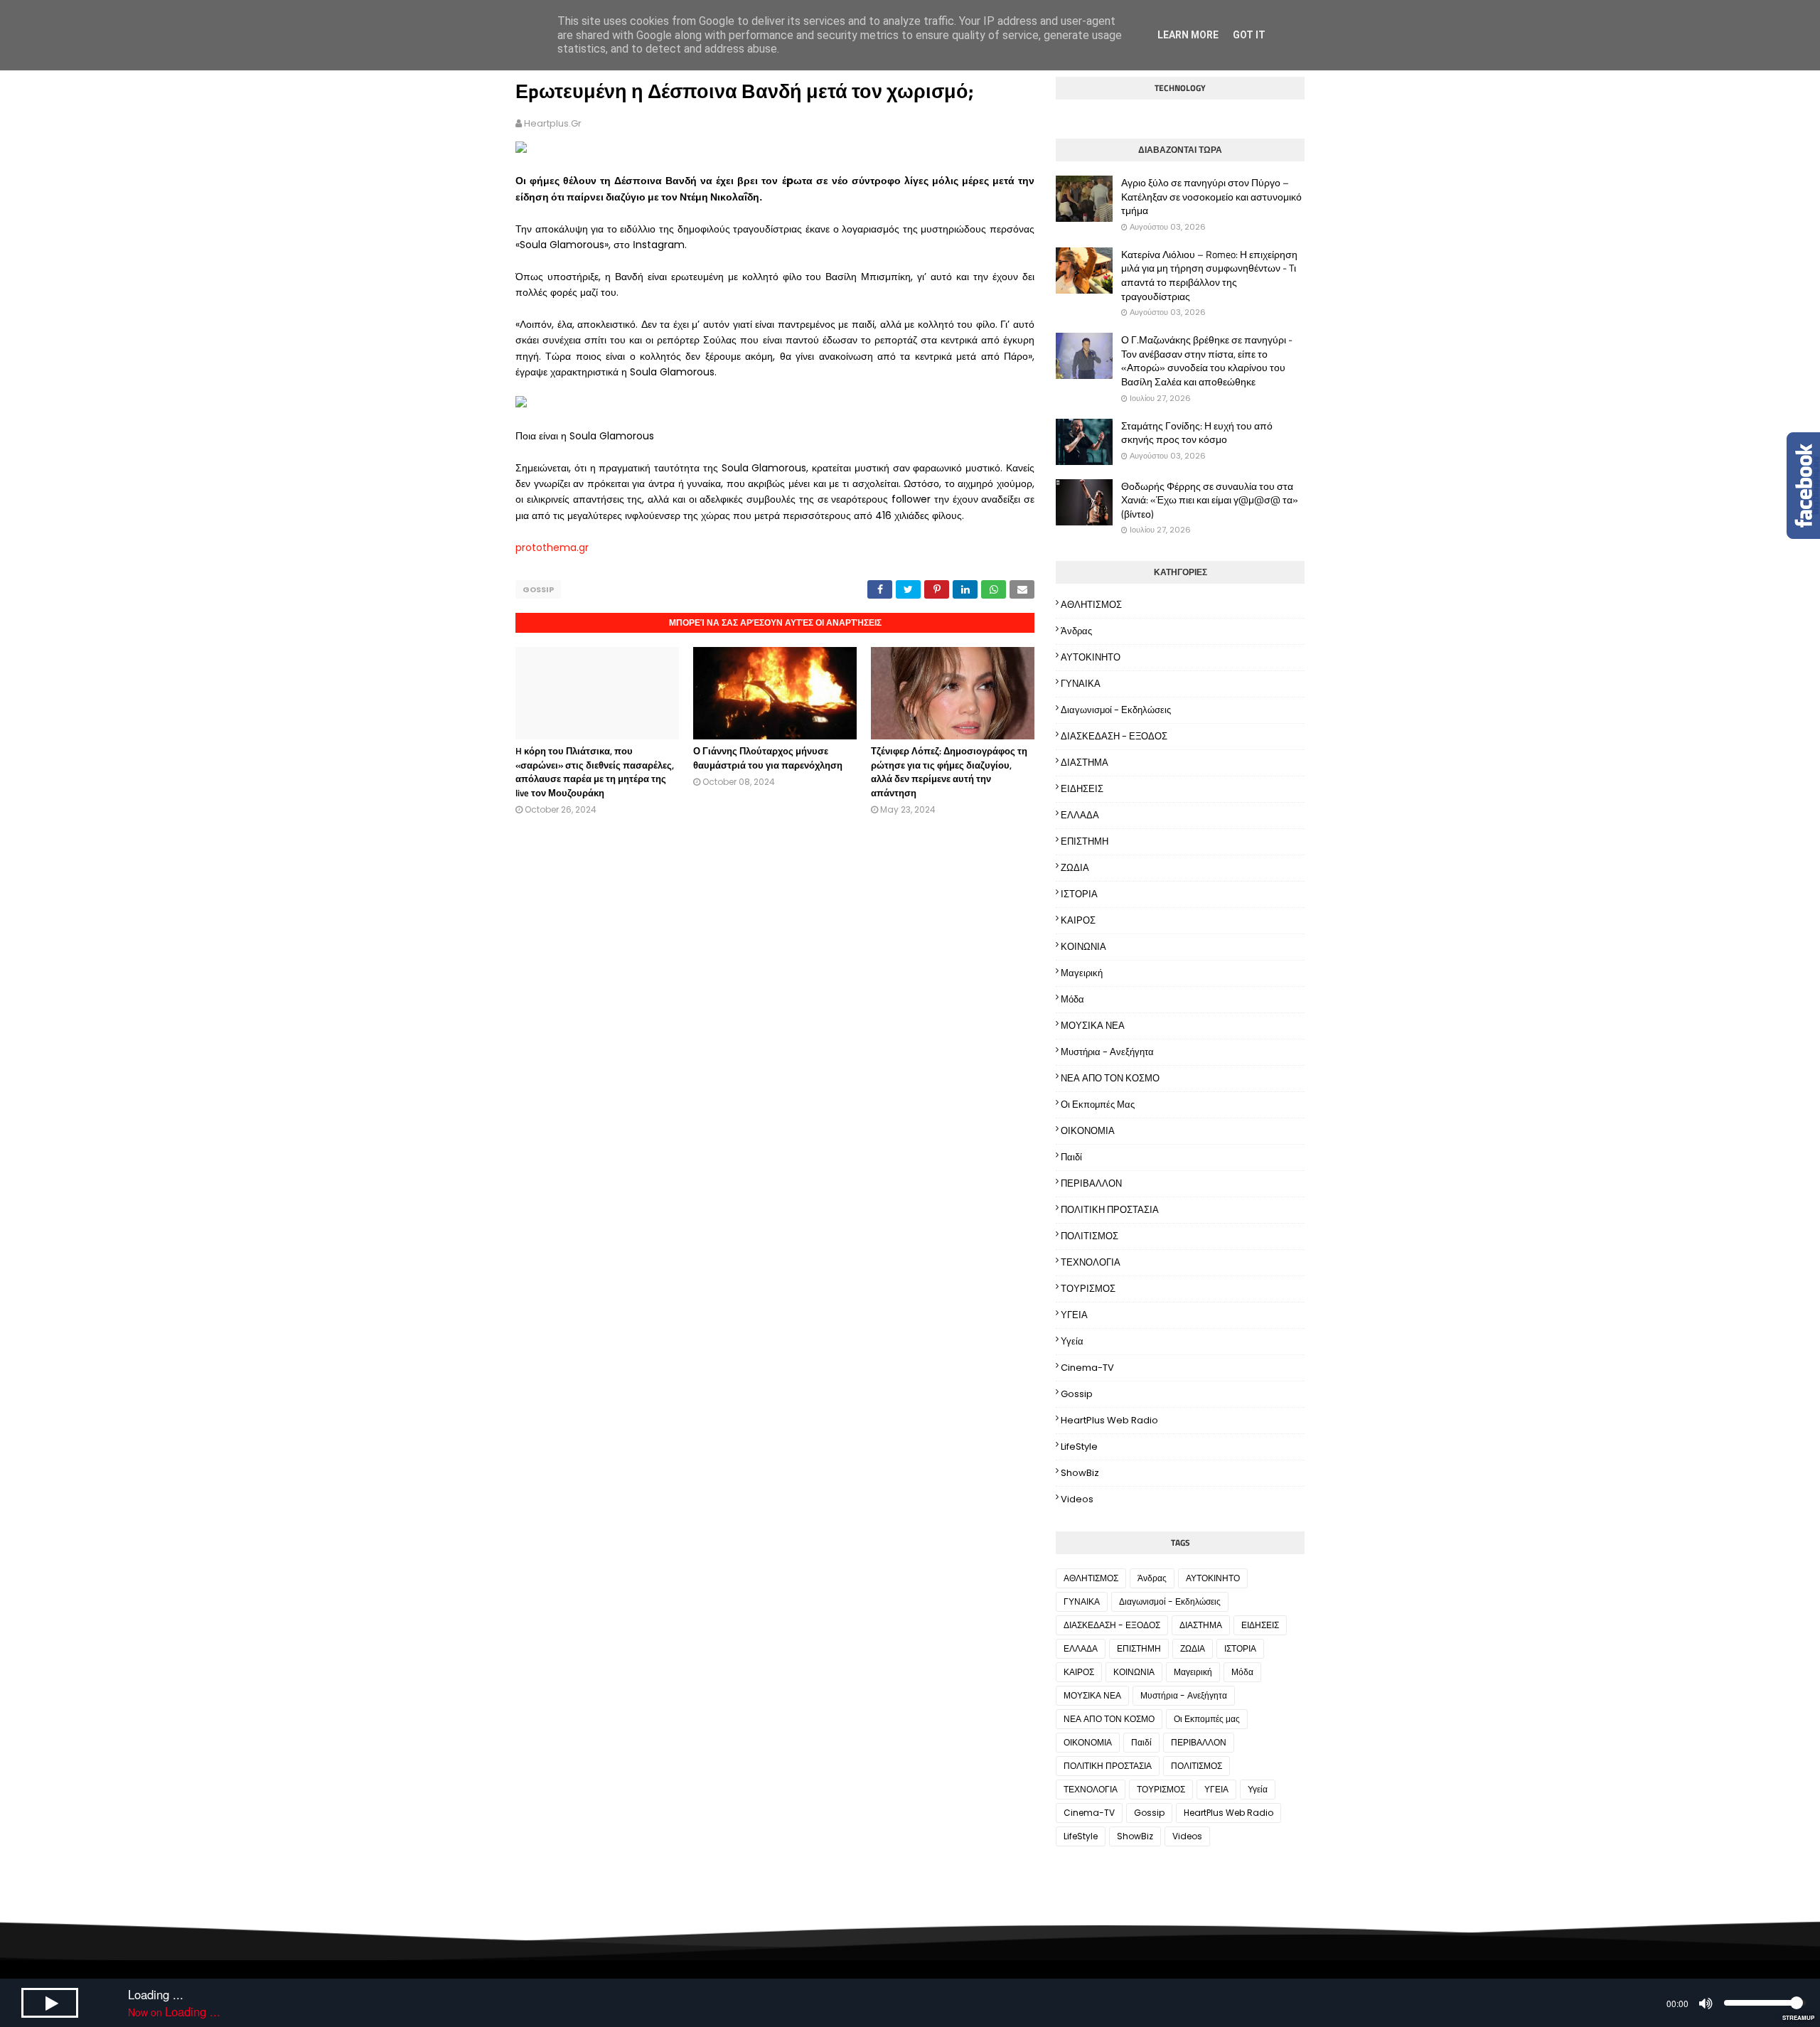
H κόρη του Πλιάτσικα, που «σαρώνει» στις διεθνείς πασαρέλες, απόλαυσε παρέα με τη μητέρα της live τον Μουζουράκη (595, 772)
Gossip (538, 589)
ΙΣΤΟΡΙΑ (1079, 894)
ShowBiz (1080, 1473)
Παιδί (1071, 1157)
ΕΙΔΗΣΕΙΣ (1082, 789)
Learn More (1188, 35)
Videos (1077, 1499)
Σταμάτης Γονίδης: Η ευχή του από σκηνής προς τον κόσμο (1197, 433)
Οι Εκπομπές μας (1098, 1105)
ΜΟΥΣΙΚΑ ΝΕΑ (1093, 1026)
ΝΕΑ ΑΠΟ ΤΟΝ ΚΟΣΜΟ (1110, 1078)
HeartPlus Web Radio (1109, 1420)
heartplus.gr (553, 123)
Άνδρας (1076, 631)
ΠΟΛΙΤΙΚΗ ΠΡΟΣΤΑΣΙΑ (1110, 1210)
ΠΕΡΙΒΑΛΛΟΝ (1091, 1183)
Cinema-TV (1087, 1368)
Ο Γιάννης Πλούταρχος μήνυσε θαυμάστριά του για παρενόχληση (768, 758)
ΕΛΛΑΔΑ (1080, 815)
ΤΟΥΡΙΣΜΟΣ (1088, 1289)
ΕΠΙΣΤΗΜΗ (1085, 841)
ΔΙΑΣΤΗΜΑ (1085, 763)
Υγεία (1072, 1341)
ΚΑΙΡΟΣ (1078, 920)
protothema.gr (552, 547)
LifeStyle (1079, 1446)
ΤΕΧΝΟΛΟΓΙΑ (1091, 1262)
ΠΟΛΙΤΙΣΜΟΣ (1090, 1236)
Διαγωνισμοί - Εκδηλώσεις (1116, 710)
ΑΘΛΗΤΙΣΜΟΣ (1091, 605)
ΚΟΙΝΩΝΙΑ (1083, 947)
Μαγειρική (1082, 973)
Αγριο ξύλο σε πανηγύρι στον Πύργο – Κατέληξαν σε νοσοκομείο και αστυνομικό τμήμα (1211, 197)
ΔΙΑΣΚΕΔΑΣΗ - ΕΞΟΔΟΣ (1114, 736)
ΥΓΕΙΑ (1074, 1315)
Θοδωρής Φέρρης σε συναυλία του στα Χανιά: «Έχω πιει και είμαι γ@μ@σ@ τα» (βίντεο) (1210, 500)
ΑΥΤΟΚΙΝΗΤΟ (1091, 657)
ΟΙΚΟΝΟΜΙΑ (1088, 1131)
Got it (1249, 35)
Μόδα (1072, 999)
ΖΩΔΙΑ (1075, 868)
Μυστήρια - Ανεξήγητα (1107, 1052)
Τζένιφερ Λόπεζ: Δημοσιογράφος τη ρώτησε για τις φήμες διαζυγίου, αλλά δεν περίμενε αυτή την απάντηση (949, 772)
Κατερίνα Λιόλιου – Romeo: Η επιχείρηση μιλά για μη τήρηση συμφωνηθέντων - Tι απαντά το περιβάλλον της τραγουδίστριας (1209, 275)
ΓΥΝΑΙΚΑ (1081, 684)
